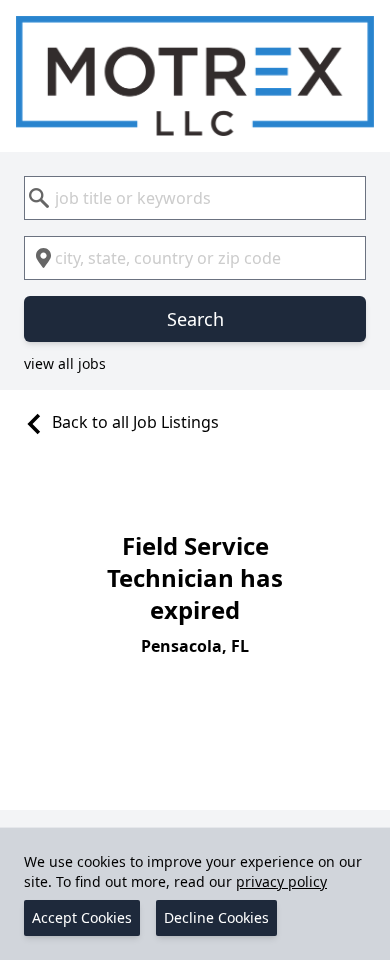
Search (195, 319)
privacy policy (281, 881)
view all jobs (65, 363)
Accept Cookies (82, 917)
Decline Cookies (216, 917)
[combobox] (195, 198)
